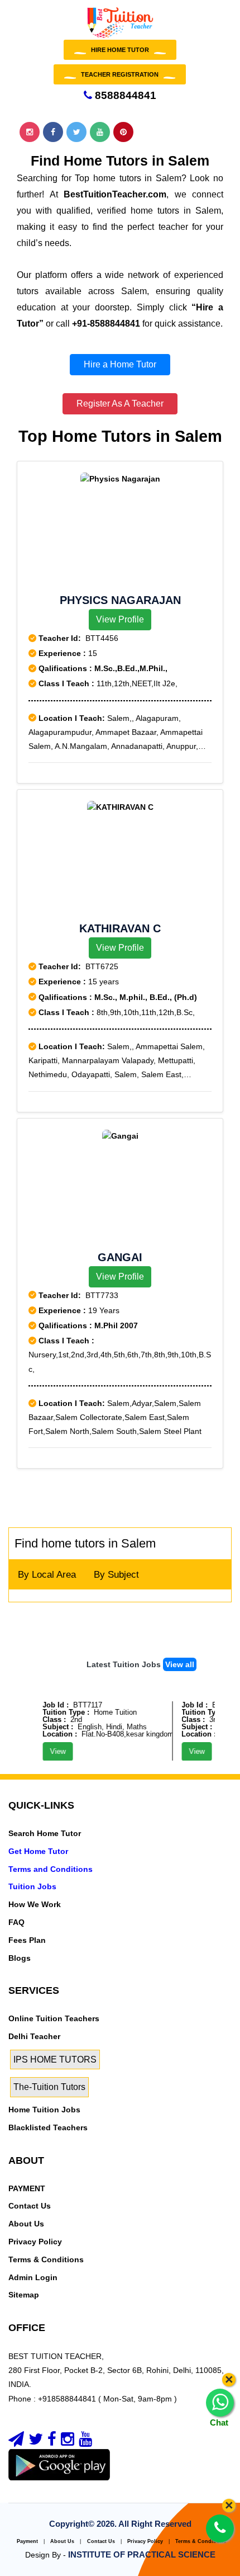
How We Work (35, 1904)
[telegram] (16, 2442)
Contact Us (30, 2206)
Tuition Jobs (32, 1886)
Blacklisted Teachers (48, 2127)
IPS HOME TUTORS (55, 2060)
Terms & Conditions (46, 2259)
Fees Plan (27, 1940)
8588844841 (124, 95)
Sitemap (24, 2295)
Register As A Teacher (120, 404)
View (51, 1751)
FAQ (16, 1922)
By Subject (116, 1575)
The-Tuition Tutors (49, 2087)
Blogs (20, 1958)
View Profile (120, 619)
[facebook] (52, 2442)
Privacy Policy (35, 2242)
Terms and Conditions (51, 1869)
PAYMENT (27, 2188)
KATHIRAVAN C (120, 928)
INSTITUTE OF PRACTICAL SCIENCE (142, 2554)
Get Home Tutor (38, 1851)
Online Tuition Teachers (54, 2018)
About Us (26, 2224)
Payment (27, 2541)
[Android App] (59, 2464)
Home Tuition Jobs (44, 2110)
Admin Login (33, 2277)
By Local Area (47, 1575)
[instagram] (68, 2442)
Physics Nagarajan (120, 600)
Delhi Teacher (34, 2036)
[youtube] (85, 2442)
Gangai (120, 1257)
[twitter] (36, 2442)
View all (180, 1664)
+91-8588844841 (106, 324)
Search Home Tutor (45, 1833)
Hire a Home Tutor (120, 364)
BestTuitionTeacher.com (115, 194)
